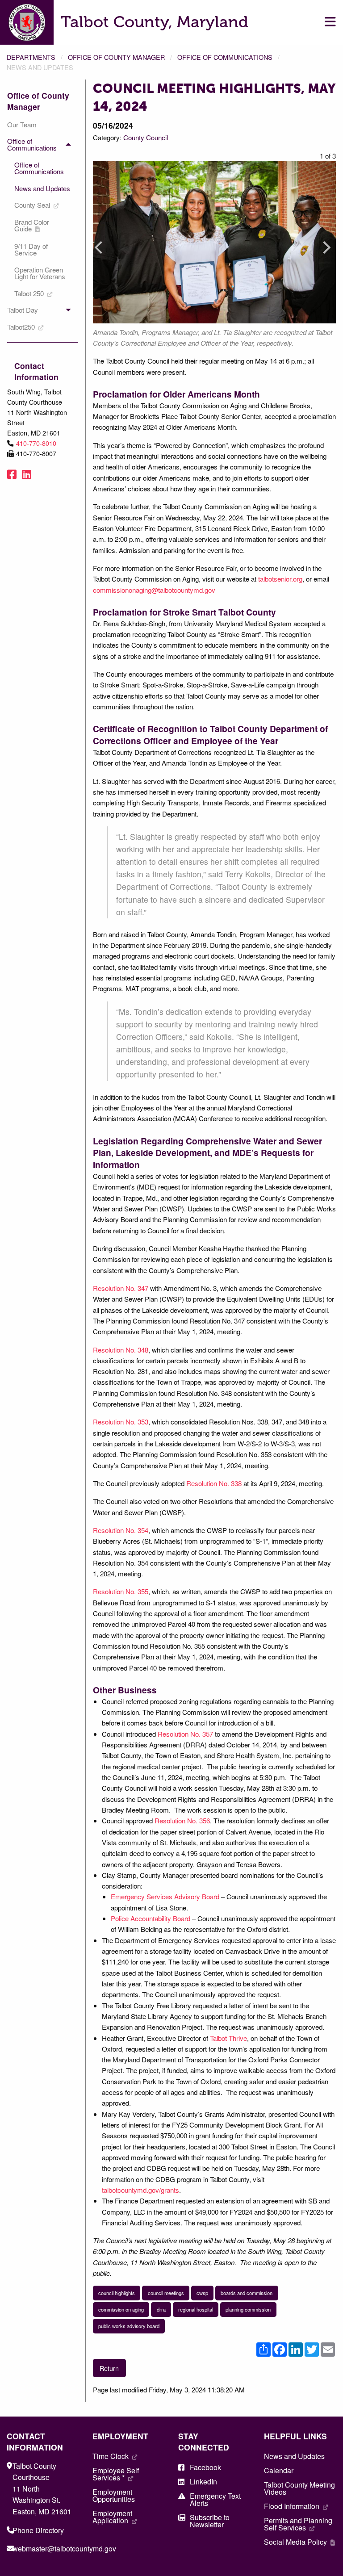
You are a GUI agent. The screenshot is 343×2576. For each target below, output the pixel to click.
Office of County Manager (116, 57)
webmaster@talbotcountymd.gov (64, 2549)
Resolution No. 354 (121, 1530)
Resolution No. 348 (121, 1350)
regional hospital (196, 2309)
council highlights (117, 2293)
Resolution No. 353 (121, 1422)
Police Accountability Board (151, 1918)
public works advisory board (129, 2326)
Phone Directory (38, 2530)
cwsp (202, 2293)
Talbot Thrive (228, 2038)
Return (109, 2368)
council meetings (166, 2293)
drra (161, 2309)
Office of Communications (225, 57)
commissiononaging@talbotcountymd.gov (154, 590)
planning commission (248, 2309)
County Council (146, 137)
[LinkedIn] (27, 474)
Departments (31, 57)
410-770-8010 (36, 443)
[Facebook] (12, 474)
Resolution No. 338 (214, 1483)
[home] (27, 21)
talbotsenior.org (280, 579)
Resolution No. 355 (121, 1591)
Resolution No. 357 (185, 1734)
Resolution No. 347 (121, 1288)
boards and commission (247, 2293)
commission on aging (121, 2309)
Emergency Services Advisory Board (165, 1896)
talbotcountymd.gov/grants (140, 2190)
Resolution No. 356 (182, 1820)
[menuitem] (39, 124)
